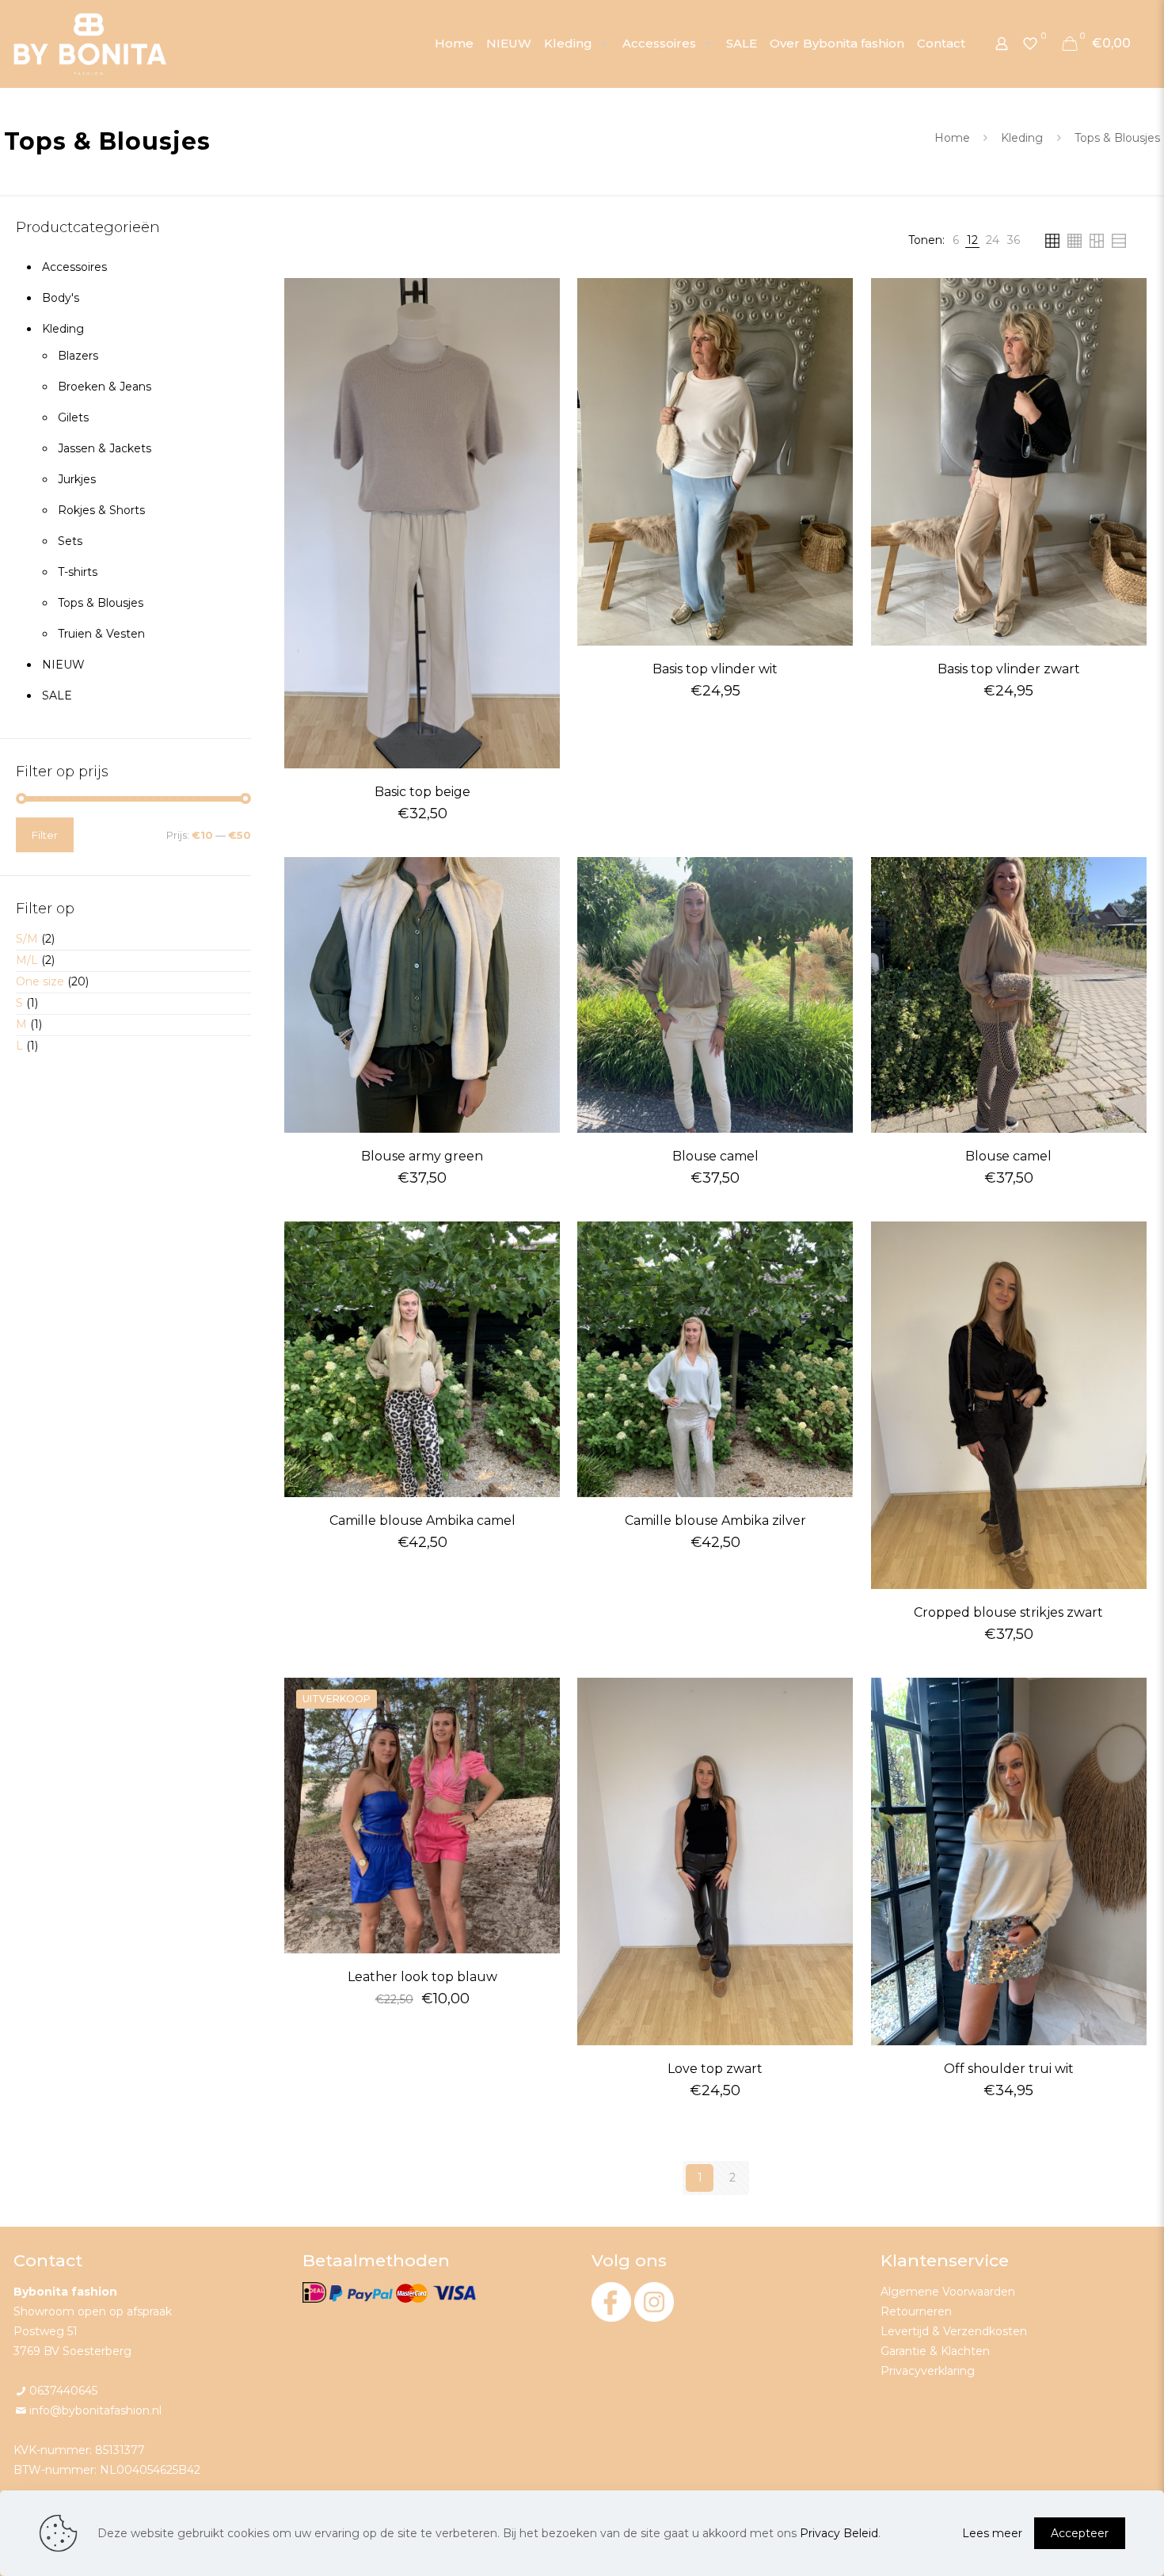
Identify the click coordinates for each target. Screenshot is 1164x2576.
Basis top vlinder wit (715, 669)
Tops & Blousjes (101, 603)
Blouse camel (715, 1156)
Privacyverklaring (928, 2371)
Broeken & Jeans (105, 387)
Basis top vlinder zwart (1009, 669)
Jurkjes (77, 479)
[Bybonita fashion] (90, 44)
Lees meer (992, 2533)
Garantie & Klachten (935, 2351)
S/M (27, 939)
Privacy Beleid (839, 2533)
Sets (70, 541)
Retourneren (916, 2311)
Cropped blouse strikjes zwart (1008, 1612)
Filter (45, 835)
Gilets (73, 417)
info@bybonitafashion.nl (95, 2410)
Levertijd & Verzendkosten (954, 2331)
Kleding (1022, 138)
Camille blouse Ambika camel (422, 1520)
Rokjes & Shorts (101, 510)
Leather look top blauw (422, 1977)
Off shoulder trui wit (1009, 2069)
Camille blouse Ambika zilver (715, 1520)
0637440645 (63, 2391)
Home (952, 138)
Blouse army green (422, 1156)
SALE (57, 695)
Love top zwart (715, 2069)
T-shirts (78, 572)
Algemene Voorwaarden (948, 2292)
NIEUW (63, 665)
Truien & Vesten (101, 634)
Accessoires (74, 267)
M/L (27, 960)
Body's (61, 298)
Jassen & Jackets (105, 448)
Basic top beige (422, 792)
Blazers (78, 356)
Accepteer (1080, 2533)
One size (40, 981)
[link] (956, 240)
